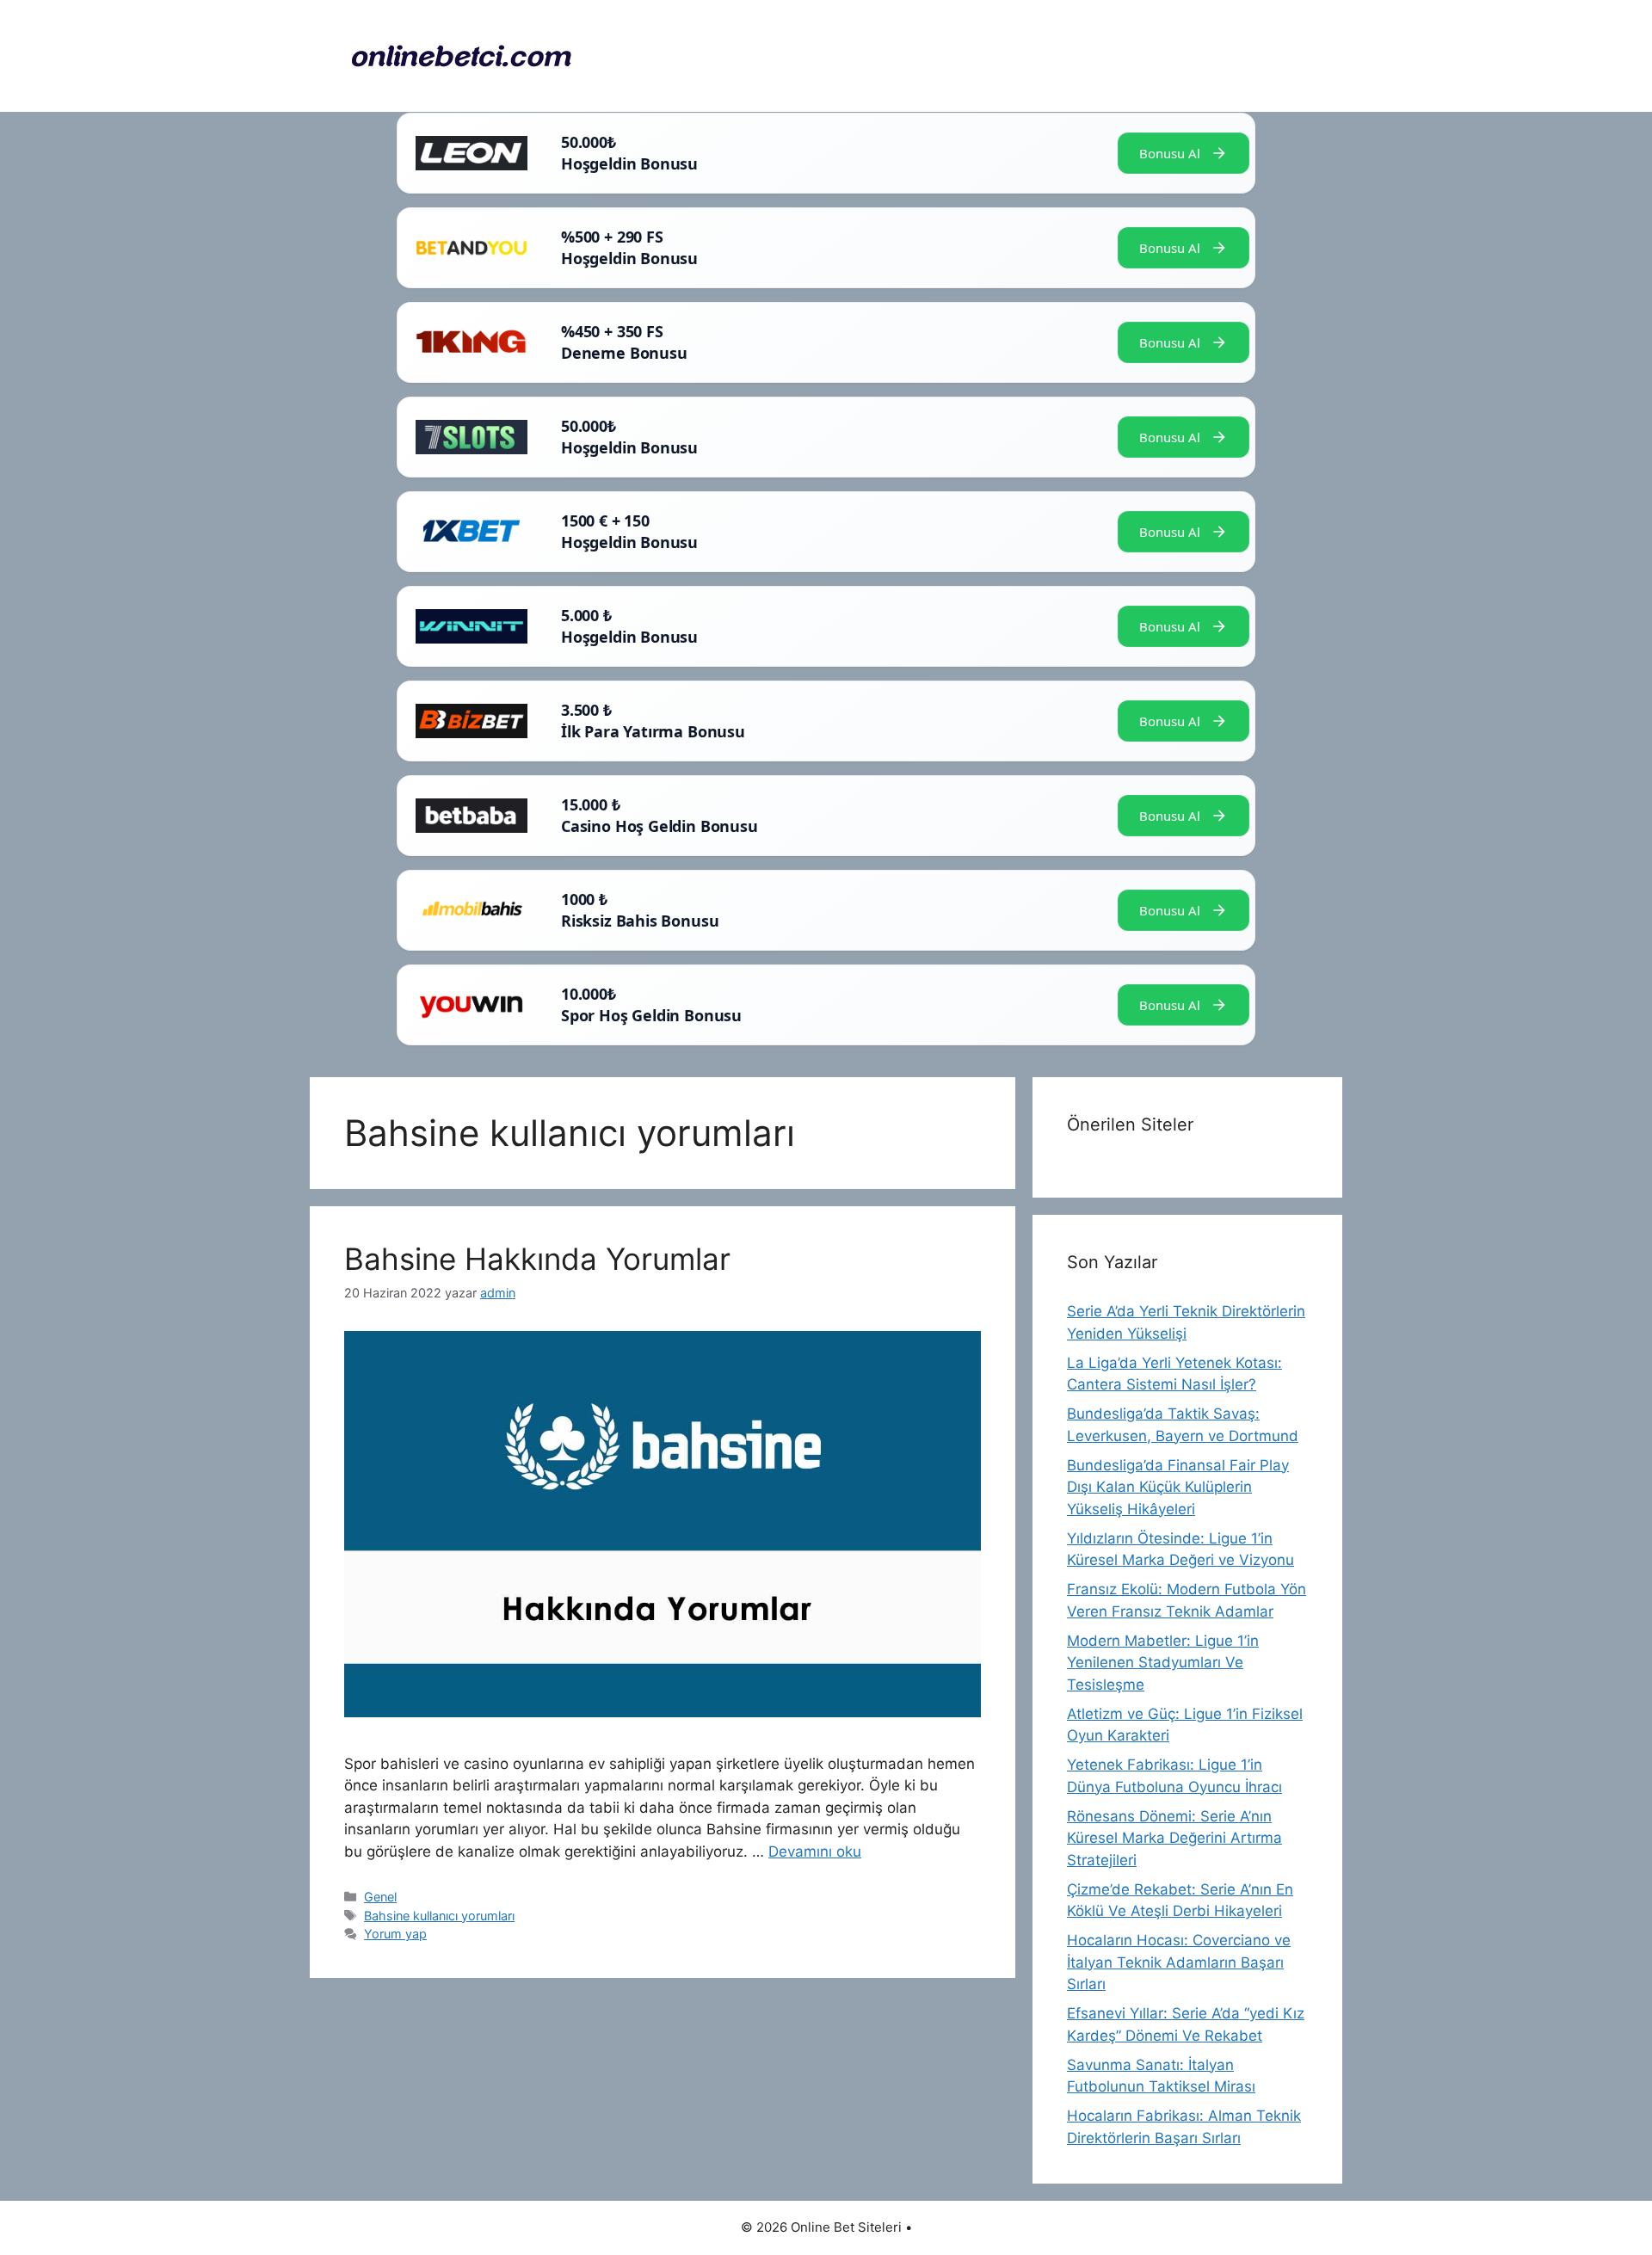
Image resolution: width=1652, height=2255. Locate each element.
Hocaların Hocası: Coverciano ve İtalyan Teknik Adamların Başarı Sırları (1179, 1962)
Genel (380, 1897)
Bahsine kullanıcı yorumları (439, 1916)
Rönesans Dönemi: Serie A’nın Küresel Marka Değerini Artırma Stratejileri (1174, 1838)
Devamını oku (815, 1851)
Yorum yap (395, 1934)
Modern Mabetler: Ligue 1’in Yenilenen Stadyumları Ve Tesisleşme (1163, 1663)
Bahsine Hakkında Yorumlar (537, 1259)
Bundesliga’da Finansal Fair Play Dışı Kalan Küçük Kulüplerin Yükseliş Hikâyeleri (1178, 1487)
